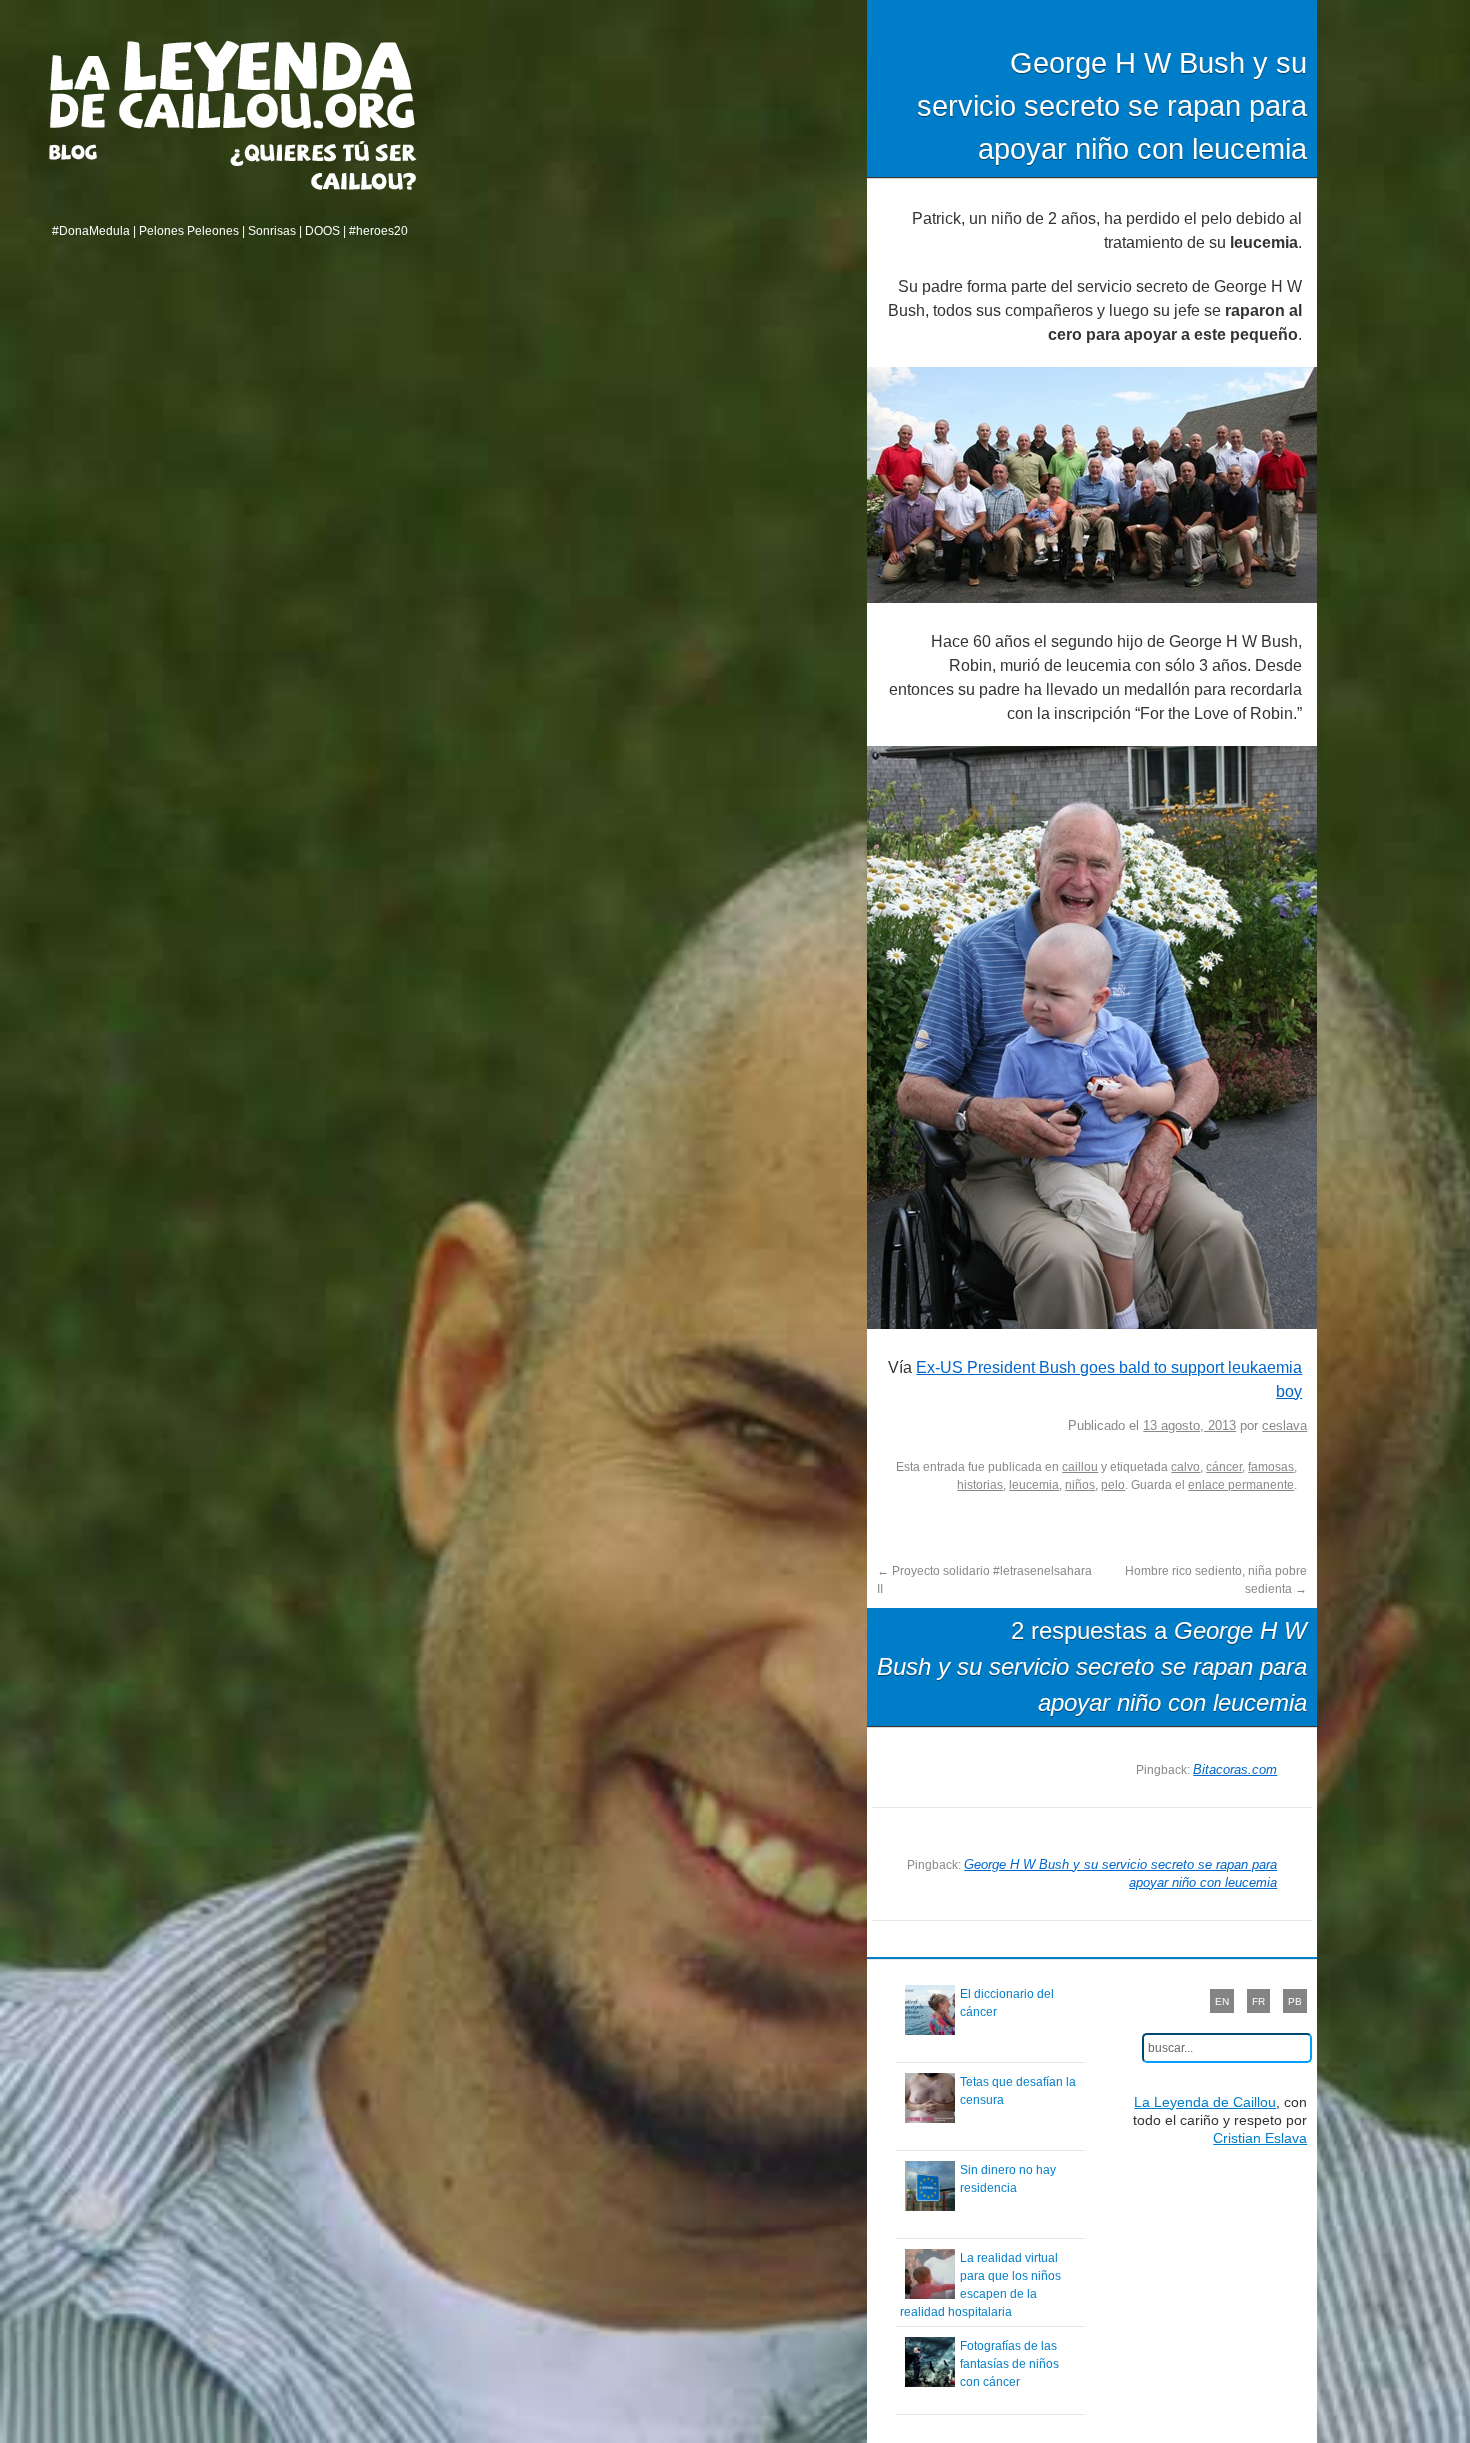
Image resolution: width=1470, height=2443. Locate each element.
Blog (98, 152)
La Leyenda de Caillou (232, 84)
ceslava (1284, 1425)
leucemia (1034, 1485)
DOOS (322, 231)
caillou (1080, 1467)
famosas (1271, 1467)
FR (1258, 2001)
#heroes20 (378, 231)
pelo (1113, 1485)
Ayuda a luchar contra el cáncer (323, 165)
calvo (1185, 1467)
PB (1295, 2001)
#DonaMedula (91, 231)
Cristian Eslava (1260, 2138)
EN (1222, 2001)
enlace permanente (1241, 1485)
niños (1080, 1485)
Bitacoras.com (1235, 1769)
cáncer (1224, 1467)
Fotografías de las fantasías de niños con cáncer (1009, 2364)
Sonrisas (272, 231)
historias (980, 1485)
